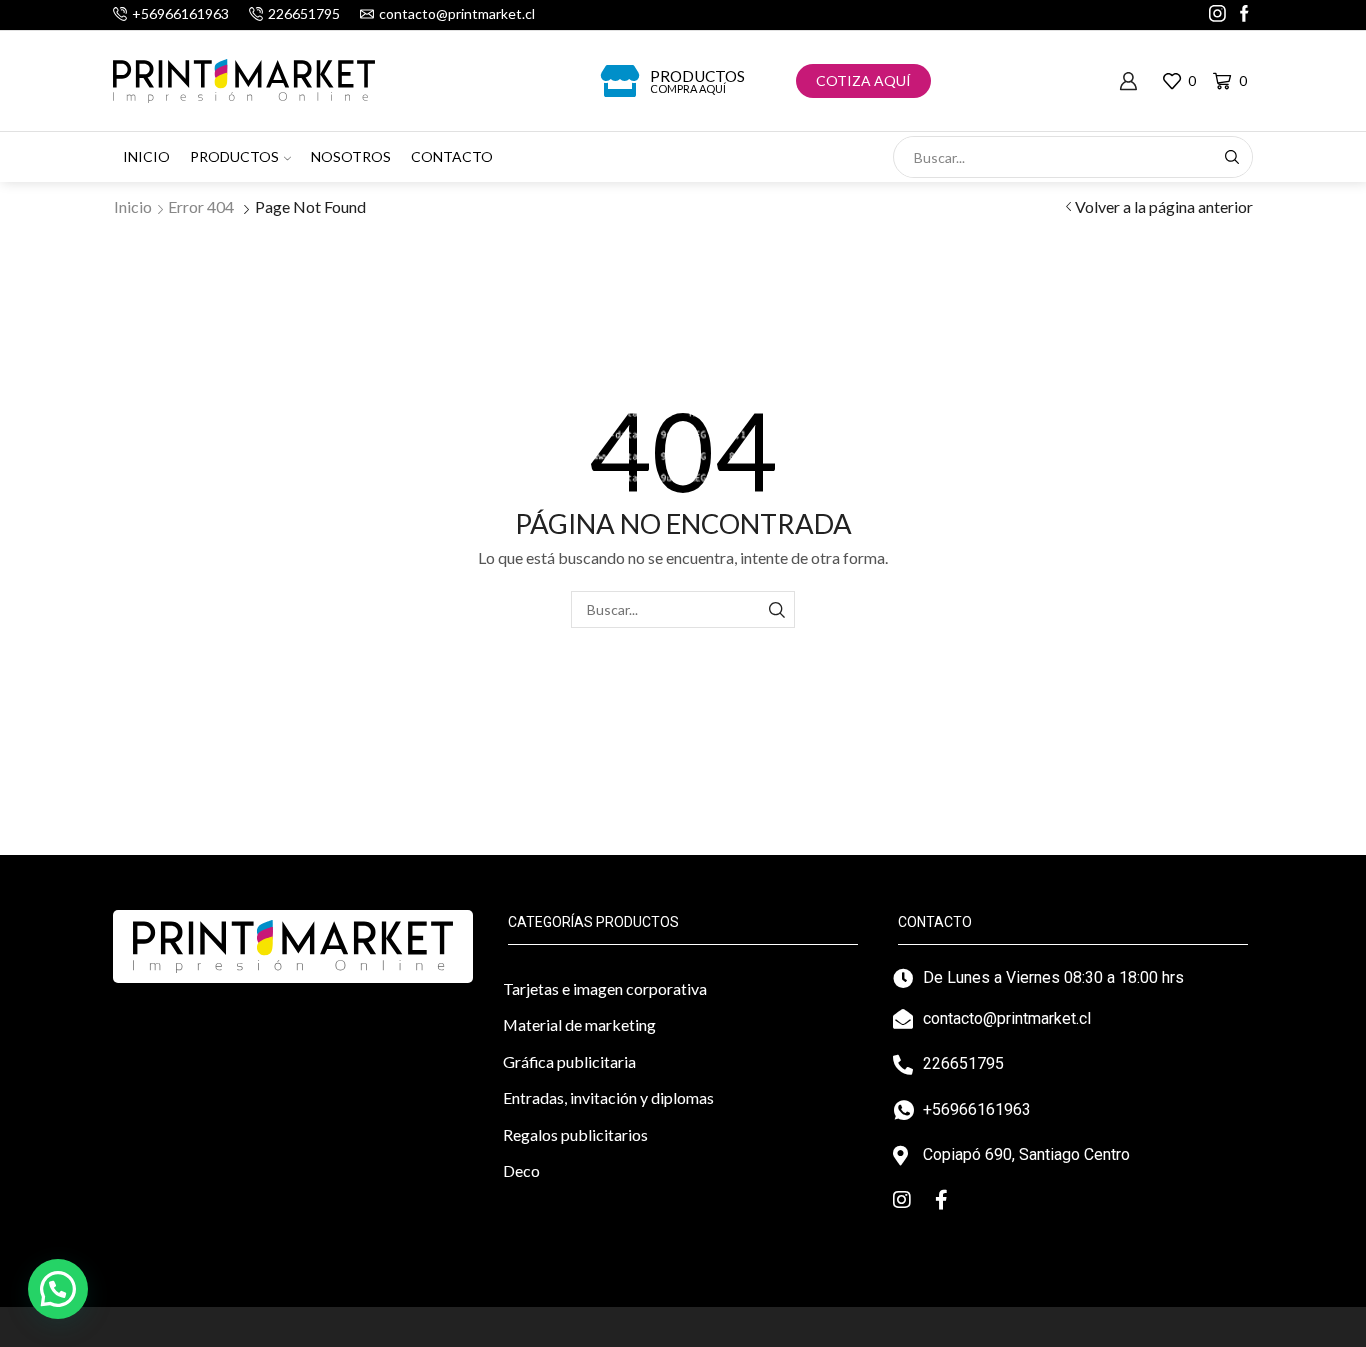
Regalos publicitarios (575, 1134)
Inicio (146, 156)
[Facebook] (1244, 15)
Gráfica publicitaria (569, 1061)
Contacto (452, 156)
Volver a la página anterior (1164, 206)
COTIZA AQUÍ (863, 80)
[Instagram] (1217, 15)
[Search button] (1232, 157)
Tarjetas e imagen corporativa (605, 988)
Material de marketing (579, 1024)
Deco (521, 1170)
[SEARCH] (776, 609)
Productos (697, 76)
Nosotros (351, 156)
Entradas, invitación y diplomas (608, 1097)
